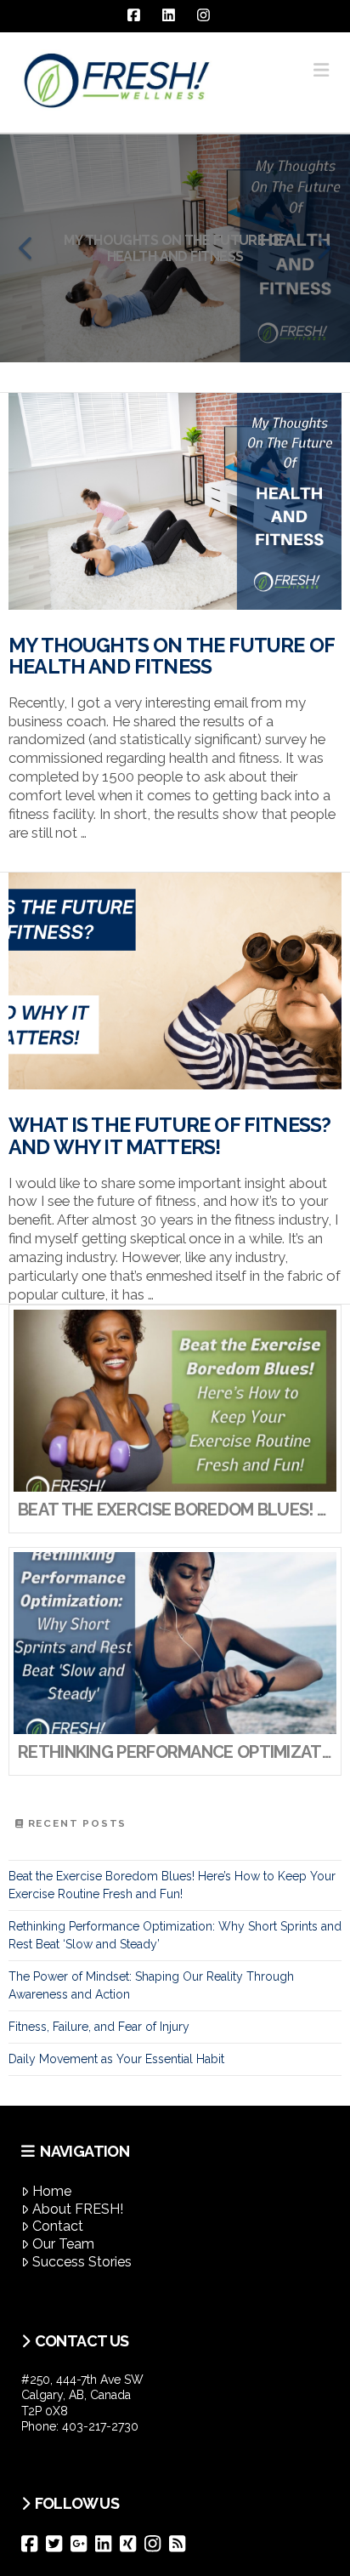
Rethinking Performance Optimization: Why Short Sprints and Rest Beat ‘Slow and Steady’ (175, 1935)
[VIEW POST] (175, 501)
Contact (58, 2226)
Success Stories (82, 2262)
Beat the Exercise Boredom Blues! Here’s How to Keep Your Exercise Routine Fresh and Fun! (172, 1885)
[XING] (132, 2544)
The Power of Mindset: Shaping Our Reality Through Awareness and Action (151, 1985)
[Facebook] (34, 2544)
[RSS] (181, 2544)
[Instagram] (157, 2544)
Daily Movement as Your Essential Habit (116, 2059)
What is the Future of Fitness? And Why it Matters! (169, 1136)
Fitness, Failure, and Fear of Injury (99, 2027)
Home (52, 2191)
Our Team (63, 2244)
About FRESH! (78, 2209)
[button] (321, 70)
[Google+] (83, 2544)
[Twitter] (58, 2544)
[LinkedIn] (107, 2544)
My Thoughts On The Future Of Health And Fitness (171, 657)
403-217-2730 (100, 2426)
